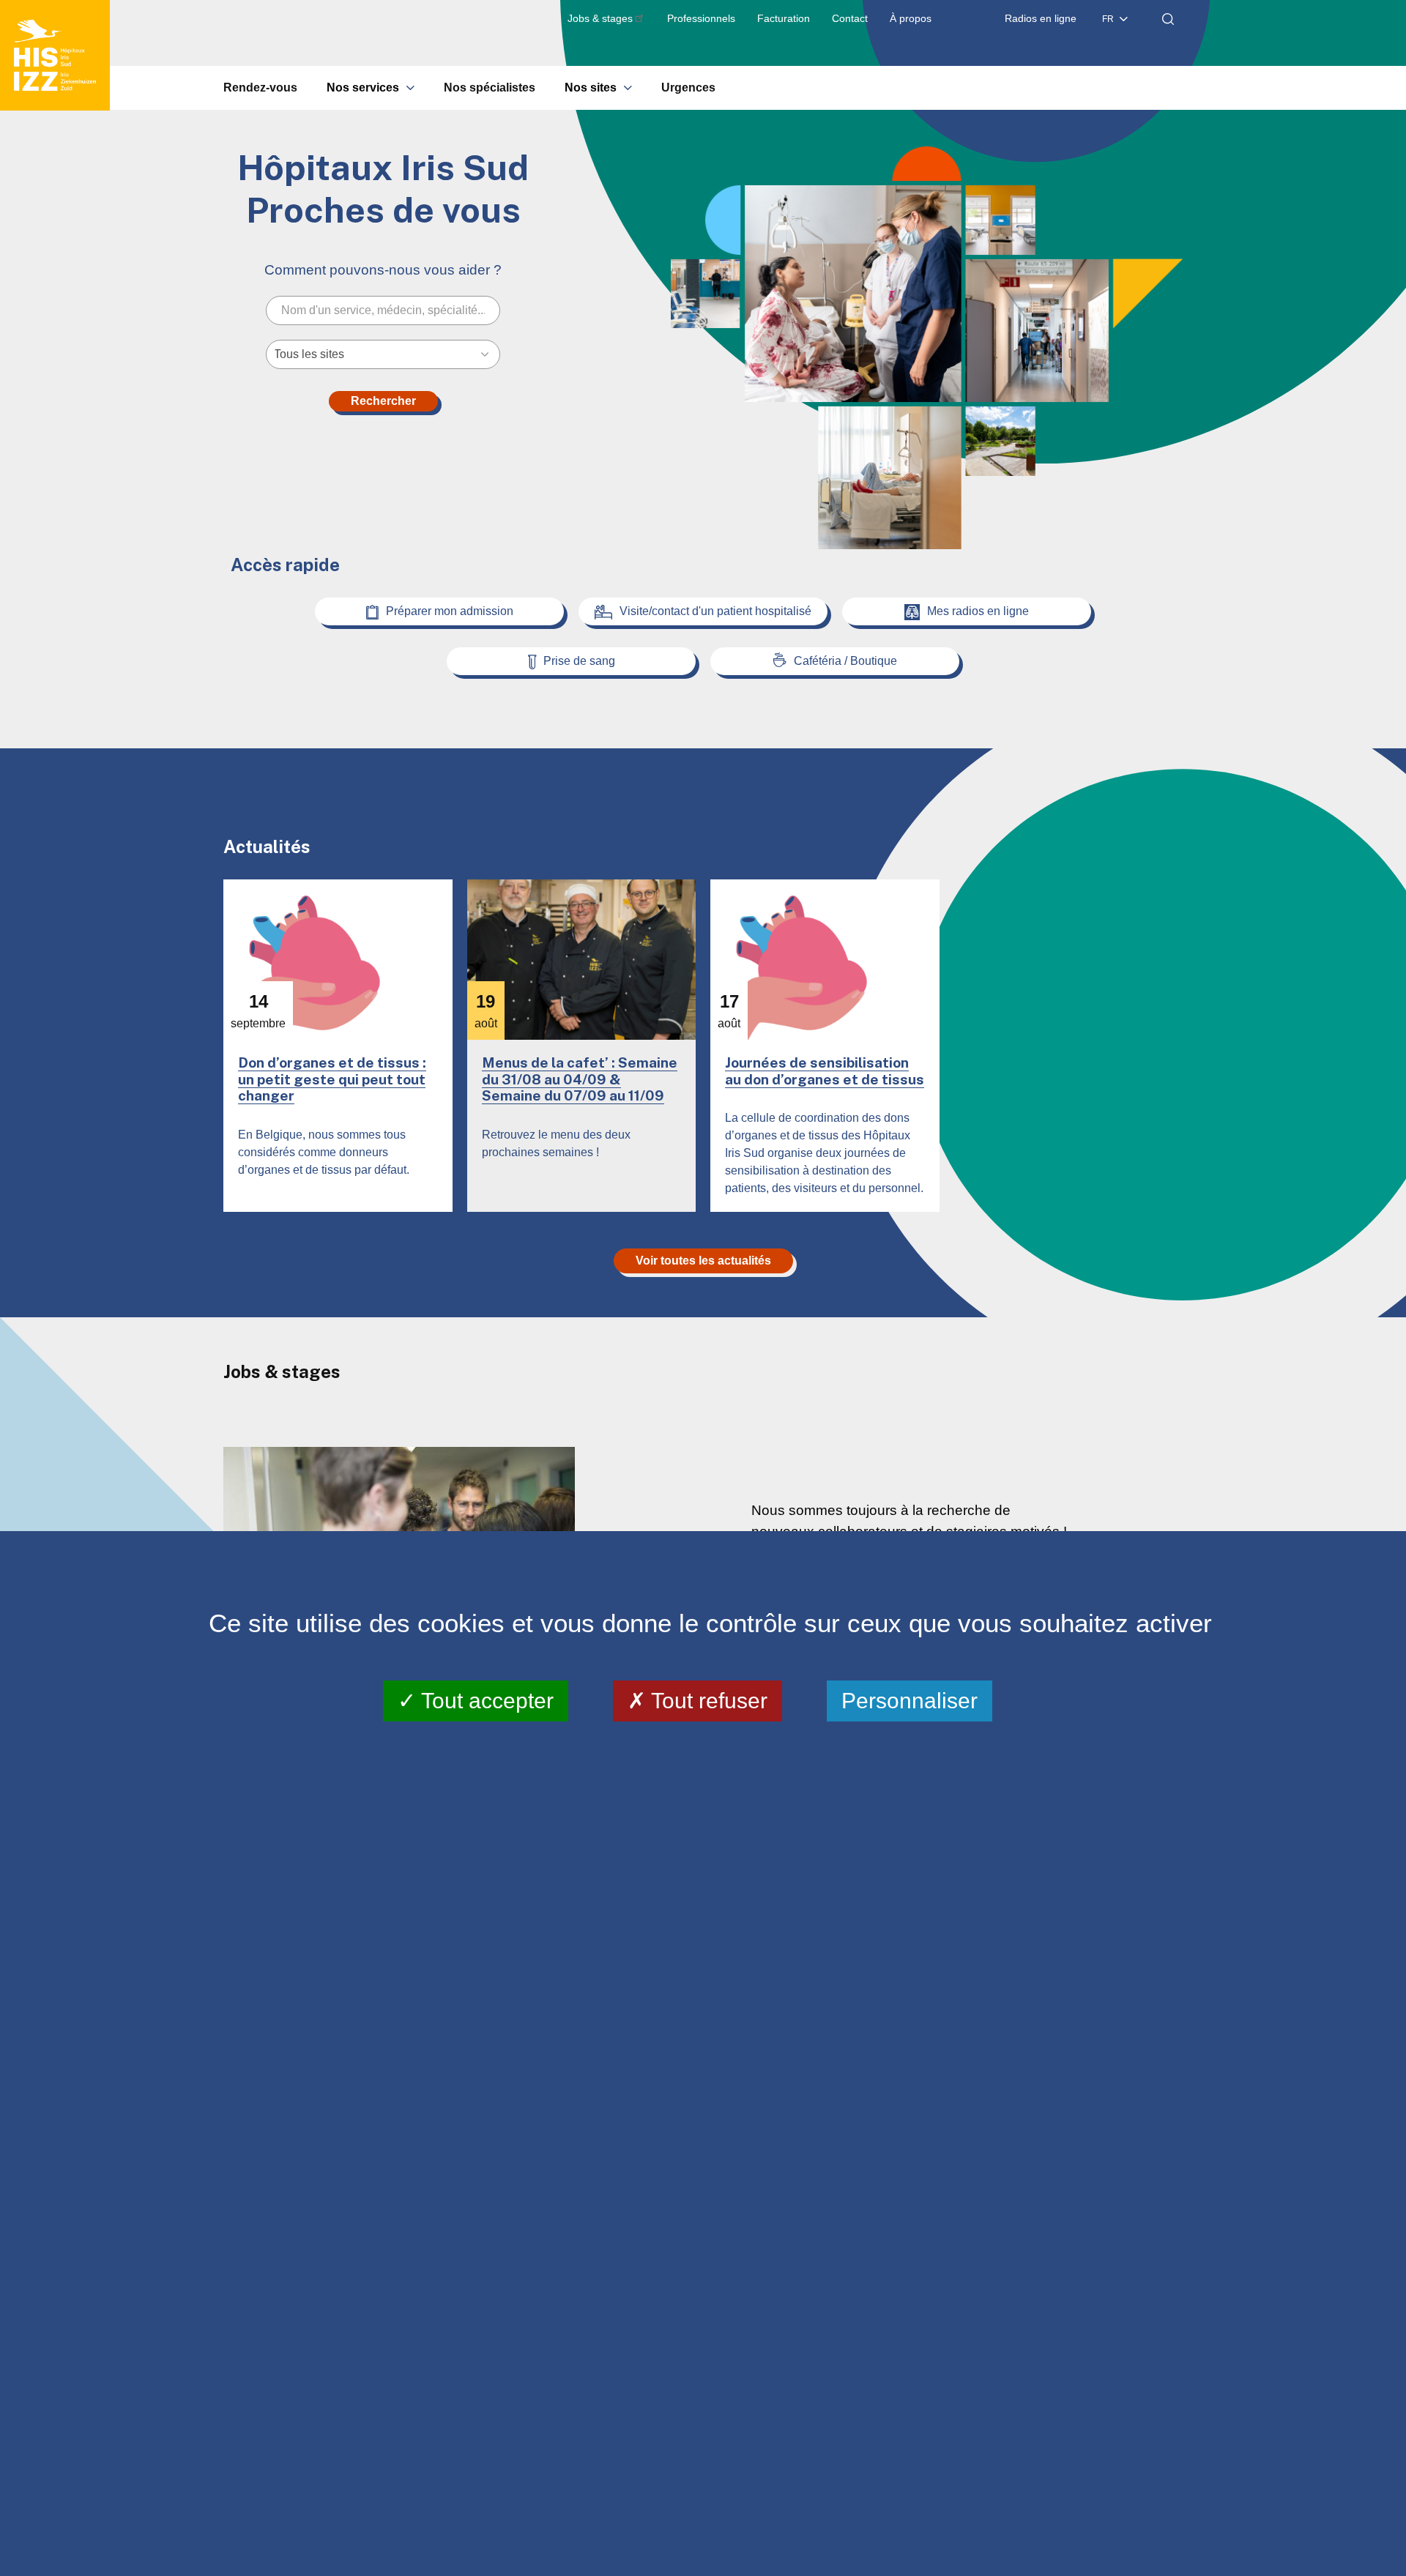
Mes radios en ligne (978, 611)
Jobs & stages (600, 18)
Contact (850, 18)
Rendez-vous (260, 88)
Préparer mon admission (450, 611)
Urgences (688, 88)
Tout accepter (485, 1700)
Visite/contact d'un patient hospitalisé (715, 611)
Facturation (784, 18)
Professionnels (701, 18)
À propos (911, 18)
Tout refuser (707, 1700)
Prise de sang (579, 661)
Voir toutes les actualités (703, 1261)
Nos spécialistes (490, 88)
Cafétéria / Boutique (845, 661)
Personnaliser (910, 1700)
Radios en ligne (1041, 18)
